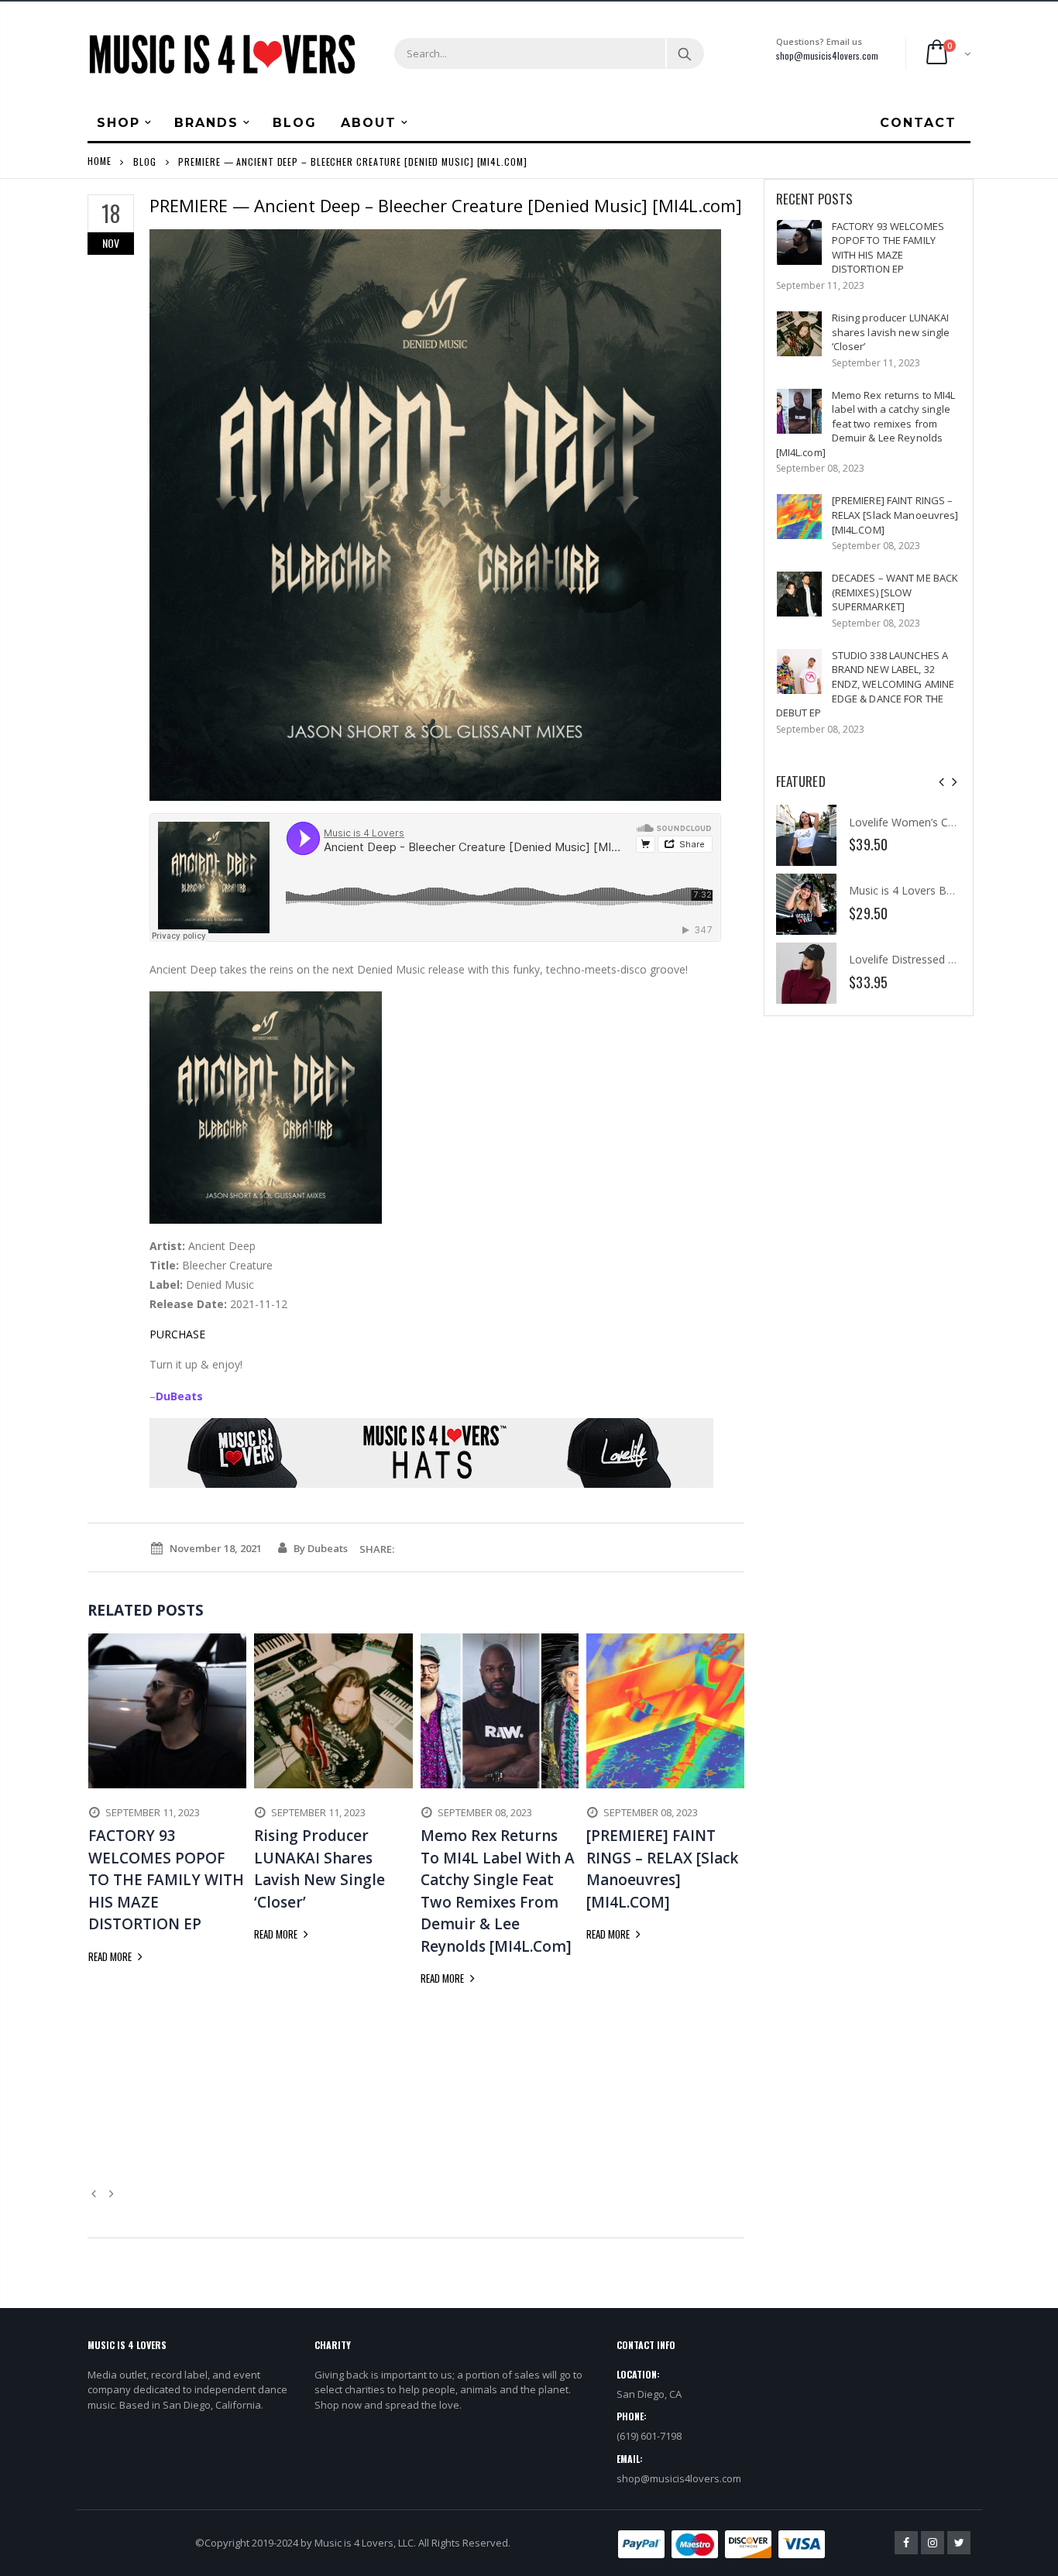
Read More (111, 1956)
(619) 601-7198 (649, 2436)
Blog (145, 161)
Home (100, 161)
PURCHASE (177, 1334)
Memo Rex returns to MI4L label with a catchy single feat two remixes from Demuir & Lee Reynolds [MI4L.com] (866, 424)
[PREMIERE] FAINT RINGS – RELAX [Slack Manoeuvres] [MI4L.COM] (895, 515)
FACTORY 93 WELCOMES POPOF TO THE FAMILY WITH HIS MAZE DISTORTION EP (888, 248)
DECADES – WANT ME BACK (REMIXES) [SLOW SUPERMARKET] (895, 592)
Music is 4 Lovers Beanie (911, 890)
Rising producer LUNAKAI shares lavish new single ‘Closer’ (891, 332)
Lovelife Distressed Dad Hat (919, 959)
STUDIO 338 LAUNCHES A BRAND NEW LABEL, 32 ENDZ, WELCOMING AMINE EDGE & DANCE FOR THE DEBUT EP (866, 684)
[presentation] (941, 782)
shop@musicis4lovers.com (827, 55)
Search (684, 53)
